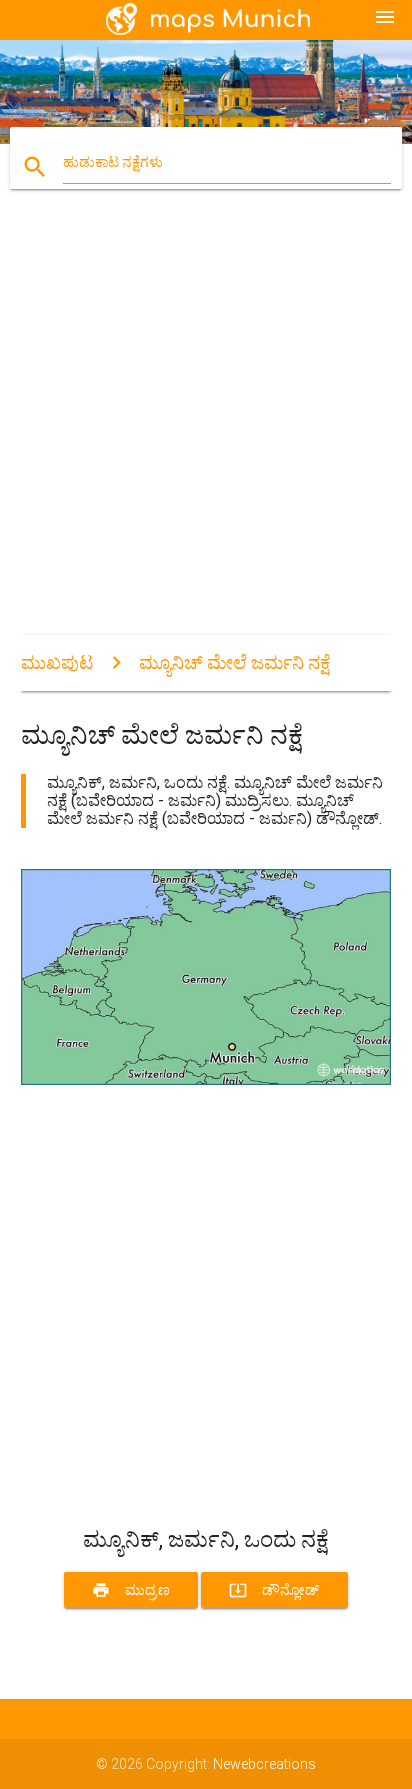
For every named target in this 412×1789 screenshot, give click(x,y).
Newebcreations (264, 1764)
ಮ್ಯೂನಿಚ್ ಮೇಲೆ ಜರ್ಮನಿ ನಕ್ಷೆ (234, 662)
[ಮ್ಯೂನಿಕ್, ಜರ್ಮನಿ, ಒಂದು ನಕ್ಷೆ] (206, 1080)
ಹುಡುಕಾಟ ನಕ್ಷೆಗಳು (113, 162)
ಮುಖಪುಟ (57, 662)
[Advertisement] (206, 429)
